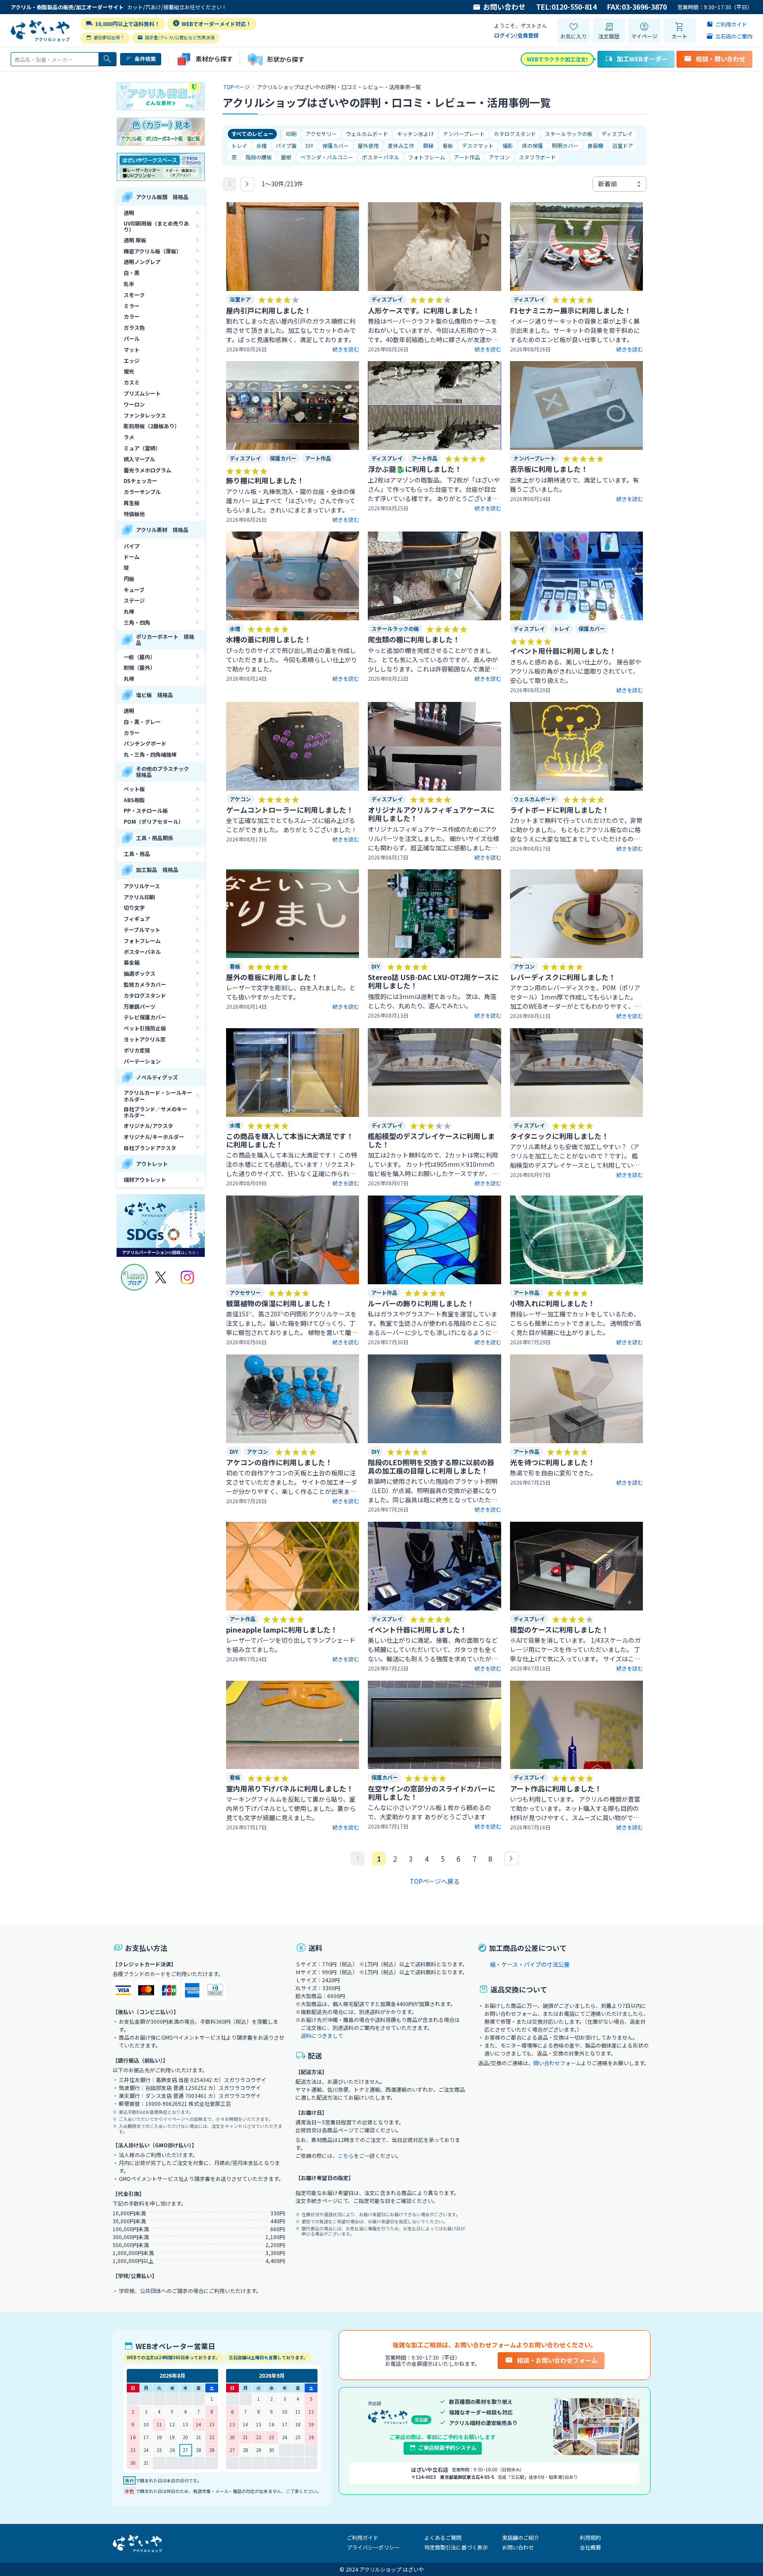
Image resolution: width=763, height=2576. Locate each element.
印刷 (291, 134)
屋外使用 (368, 145)
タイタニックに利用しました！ (559, 1136)
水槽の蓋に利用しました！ (268, 639)
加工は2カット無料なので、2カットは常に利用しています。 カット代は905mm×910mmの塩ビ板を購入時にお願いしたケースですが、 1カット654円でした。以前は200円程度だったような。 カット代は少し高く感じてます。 (434, 1164)
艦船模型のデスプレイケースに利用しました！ (431, 1140)
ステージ (134, 600)
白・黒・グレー (142, 722)
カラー (132, 316)
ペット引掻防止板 (145, 1028)
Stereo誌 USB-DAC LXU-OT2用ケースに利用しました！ (433, 981)
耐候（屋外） (140, 667)
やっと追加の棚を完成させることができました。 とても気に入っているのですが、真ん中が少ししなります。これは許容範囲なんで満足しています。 (433, 660)
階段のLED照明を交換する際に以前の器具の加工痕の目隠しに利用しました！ (431, 1466)
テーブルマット (142, 930)
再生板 (132, 503)
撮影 (508, 145)
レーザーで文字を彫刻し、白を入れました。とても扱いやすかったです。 (291, 992)
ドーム (132, 556)
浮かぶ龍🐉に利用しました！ (415, 469)
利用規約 (590, 2537)
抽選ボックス (140, 973)
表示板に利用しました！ (549, 469)
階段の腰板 (259, 157)
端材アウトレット (145, 1179)
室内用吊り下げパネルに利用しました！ (290, 1788)
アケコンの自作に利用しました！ (279, 1462)
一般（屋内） (140, 657)
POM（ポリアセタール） (154, 821)
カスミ (132, 382)
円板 (129, 579)
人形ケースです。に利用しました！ (424, 310)
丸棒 (129, 611)
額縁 (428, 145)
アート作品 (467, 157)
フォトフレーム (142, 941)
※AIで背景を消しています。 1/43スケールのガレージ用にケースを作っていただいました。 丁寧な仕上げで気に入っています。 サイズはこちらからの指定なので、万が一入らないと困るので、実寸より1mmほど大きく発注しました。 (575, 1650)
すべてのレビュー (252, 134)
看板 (448, 145)
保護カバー (336, 145)
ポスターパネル (142, 952)
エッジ (132, 360)
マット (132, 349)
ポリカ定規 (137, 1050)
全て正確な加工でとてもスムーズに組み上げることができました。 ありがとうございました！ (292, 825)
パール (132, 338)
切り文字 (134, 907)
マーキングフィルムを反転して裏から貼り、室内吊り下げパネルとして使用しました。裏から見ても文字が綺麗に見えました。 (291, 1808)
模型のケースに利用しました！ (559, 1629)
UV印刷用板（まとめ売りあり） (156, 226)
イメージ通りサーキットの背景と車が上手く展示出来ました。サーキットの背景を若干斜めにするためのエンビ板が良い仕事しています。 (575, 330)
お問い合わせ (504, 7)
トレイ (239, 145)
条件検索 (145, 58)
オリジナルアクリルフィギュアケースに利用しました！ (431, 814)
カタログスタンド (145, 995)
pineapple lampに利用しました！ (282, 1629)
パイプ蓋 (286, 145)
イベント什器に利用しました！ (417, 1629)
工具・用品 (137, 854)
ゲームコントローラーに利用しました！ (290, 810)
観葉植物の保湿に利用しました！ (279, 1303)
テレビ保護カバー (145, 1017)
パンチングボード (145, 743)
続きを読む (346, 349)
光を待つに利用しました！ (552, 1462)
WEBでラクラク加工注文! (557, 59)
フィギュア (137, 918)
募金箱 (132, 962)
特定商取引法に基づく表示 (456, 2547)
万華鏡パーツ (140, 1006)
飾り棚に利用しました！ (265, 480)
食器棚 (595, 145)
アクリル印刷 (139, 897)
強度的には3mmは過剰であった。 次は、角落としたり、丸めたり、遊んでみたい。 (432, 1001)
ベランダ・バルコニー (327, 157)
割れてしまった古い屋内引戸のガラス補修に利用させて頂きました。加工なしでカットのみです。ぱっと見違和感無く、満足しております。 (291, 330)
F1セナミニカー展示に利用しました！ (570, 310)
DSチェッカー (140, 481)
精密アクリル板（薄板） (153, 251)
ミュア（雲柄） (142, 448)
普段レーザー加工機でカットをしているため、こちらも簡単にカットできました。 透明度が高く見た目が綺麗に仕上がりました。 (576, 1323)
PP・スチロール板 (146, 810)
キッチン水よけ (415, 134)
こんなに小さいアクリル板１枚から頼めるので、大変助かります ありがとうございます (429, 1812)
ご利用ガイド (363, 2537)
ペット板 (134, 789)
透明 (129, 213)
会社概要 (590, 2547)
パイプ (132, 546)
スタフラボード (537, 157)
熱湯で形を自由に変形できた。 (553, 1473)
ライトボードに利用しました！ (559, 810)
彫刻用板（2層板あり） (152, 426)
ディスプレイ (617, 134)
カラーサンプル (142, 492)
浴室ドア (623, 145)
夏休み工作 (401, 145)
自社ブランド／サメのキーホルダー (155, 1112)
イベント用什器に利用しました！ (563, 651)
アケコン (499, 157)
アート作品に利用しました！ (556, 1788)
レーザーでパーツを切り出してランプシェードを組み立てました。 (291, 1645)
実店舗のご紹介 (521, 2537)
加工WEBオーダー (642, 59)
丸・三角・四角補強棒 (150, 754)
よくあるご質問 (443, 2537)
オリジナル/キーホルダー (154, 1137)
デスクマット (478, 145)
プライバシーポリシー (373, 2547)
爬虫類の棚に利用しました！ (414, 639)
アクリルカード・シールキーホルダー (158, 1096)
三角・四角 (137, 622)
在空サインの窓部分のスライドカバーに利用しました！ (431, 1793)
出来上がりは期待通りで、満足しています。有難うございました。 (574, 485)
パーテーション (142, 1061)
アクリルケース (142, 886)
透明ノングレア (142, 262)
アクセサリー (321, 134)
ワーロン (134, 404)
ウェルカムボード (367, 134)
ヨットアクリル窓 (145, 1039)
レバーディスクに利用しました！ (563, 977)
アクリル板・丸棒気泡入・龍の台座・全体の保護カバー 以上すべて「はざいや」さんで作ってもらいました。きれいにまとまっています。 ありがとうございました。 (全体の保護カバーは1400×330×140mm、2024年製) (291, 501)
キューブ (134, 590)
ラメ (129, 437)
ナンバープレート (464, 134)
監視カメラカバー (145, 984)
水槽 (261, 145)
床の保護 (533, 145)
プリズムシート (142, 393)
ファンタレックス (145, 415)
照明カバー (565, 145)
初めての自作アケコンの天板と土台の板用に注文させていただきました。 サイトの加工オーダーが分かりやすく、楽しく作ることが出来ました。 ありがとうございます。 (292, 1482)
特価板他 (134, 514)
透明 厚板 (135, 240)
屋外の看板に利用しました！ (272, 977)
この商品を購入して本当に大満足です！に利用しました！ (290, 1140)
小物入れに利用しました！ (552, 1303)
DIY (310, 145)
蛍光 (129, 371)
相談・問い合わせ (721, 59)
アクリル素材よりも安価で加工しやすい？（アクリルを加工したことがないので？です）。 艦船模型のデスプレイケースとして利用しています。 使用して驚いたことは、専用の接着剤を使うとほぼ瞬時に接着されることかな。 (575, 1156)
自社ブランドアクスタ (150, 1148)
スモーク (134, 295)
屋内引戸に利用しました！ (268, 310)
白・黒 (132, 273)
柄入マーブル (139, 459)
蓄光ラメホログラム (147, 470)
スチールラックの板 (569, 134)
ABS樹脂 (134, 800)
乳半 (129, 284)
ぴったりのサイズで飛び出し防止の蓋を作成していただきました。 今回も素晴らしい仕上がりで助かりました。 (292, 660)
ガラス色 (134, 327)
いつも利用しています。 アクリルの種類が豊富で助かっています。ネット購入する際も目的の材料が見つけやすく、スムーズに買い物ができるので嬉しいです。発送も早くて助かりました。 (575, 1808)
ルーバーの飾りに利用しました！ (421, 1303)
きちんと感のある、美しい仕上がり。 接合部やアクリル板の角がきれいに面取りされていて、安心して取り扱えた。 (576, 671)
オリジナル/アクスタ (148, 1126)
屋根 (286, 157)
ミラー (132, 306)
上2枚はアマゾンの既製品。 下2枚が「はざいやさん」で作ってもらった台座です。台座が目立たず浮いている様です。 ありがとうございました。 (434, 489)
